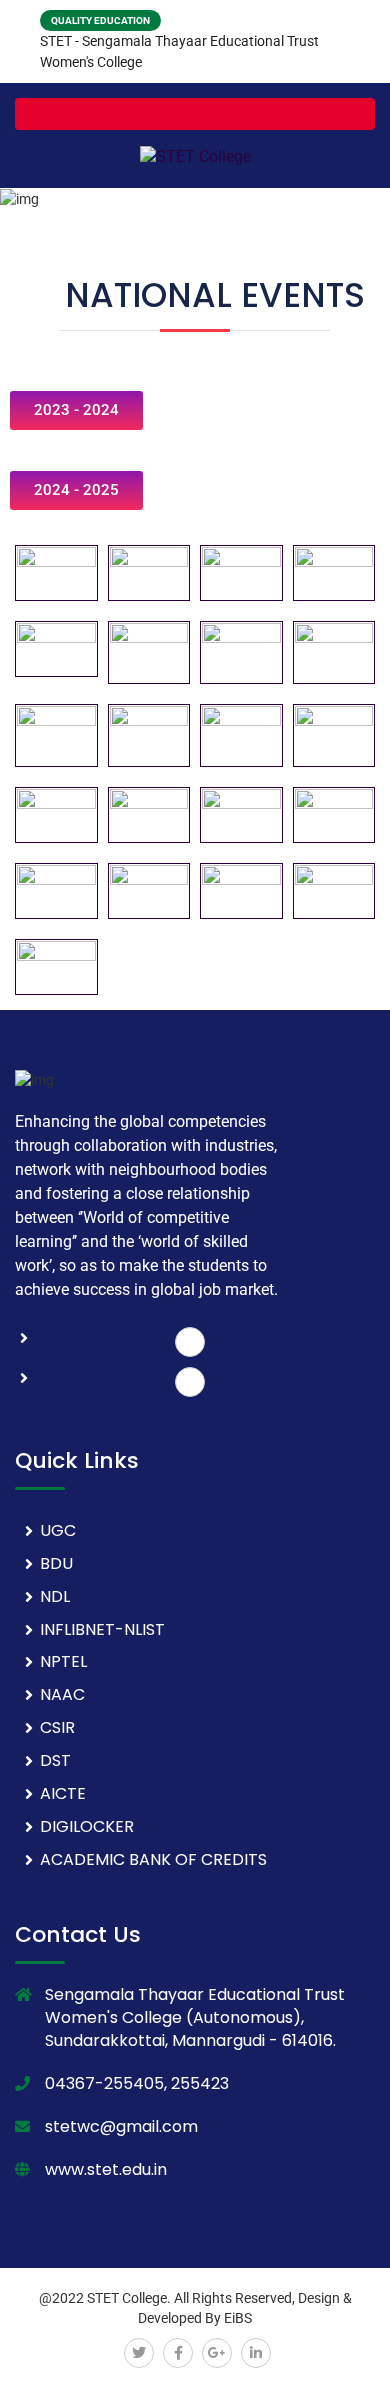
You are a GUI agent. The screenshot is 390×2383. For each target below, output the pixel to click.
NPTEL (63, 1661)
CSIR (57, 1727)
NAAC (62, 1694)
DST (55, 1760)
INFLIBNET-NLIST (102, 1629)
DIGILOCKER (87, 1826)
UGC (58, 1530)
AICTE (63, 1793)
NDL (55, 1596)
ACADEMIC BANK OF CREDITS (153, 1859)
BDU (56, 1563)
